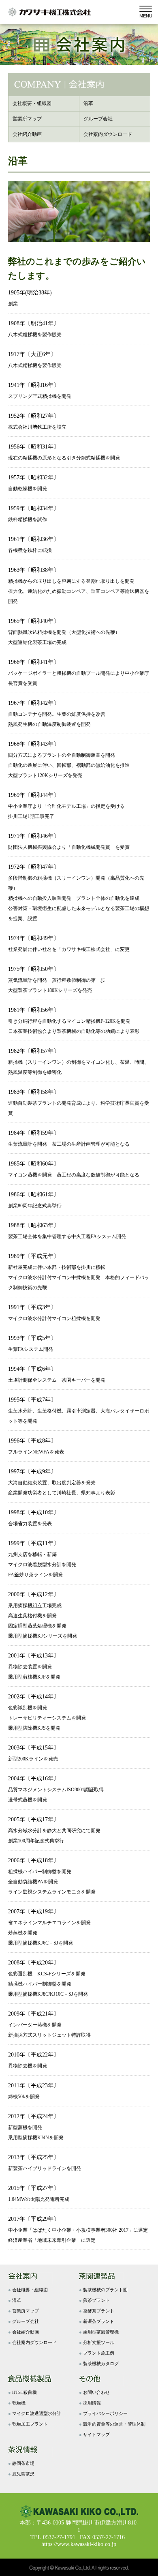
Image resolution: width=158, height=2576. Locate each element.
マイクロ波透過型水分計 (37, 2413)
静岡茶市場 (23, 2463)
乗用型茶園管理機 (101, 2332)
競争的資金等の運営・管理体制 (114, 2424)
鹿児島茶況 (23, 2474)
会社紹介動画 (26, 2332)
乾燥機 (19, 2403)
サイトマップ (96, 2434)
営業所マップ (26, 2311)
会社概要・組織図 (30, 2290)
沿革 (17, 2300)
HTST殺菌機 (25, 2392)
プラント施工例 (99, 2353)
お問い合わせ (96, 2392)
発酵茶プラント (99, 2311)
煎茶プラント (96, 2300)
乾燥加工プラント (30, 2424)
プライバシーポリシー (105, 2413)
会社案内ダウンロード (34, 2342)
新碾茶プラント (99, 2321)
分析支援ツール (99, 2342)
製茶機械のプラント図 (105, 2290)
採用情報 (92, 2403)
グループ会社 (26, 2321)
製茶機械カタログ (101, 2363)
